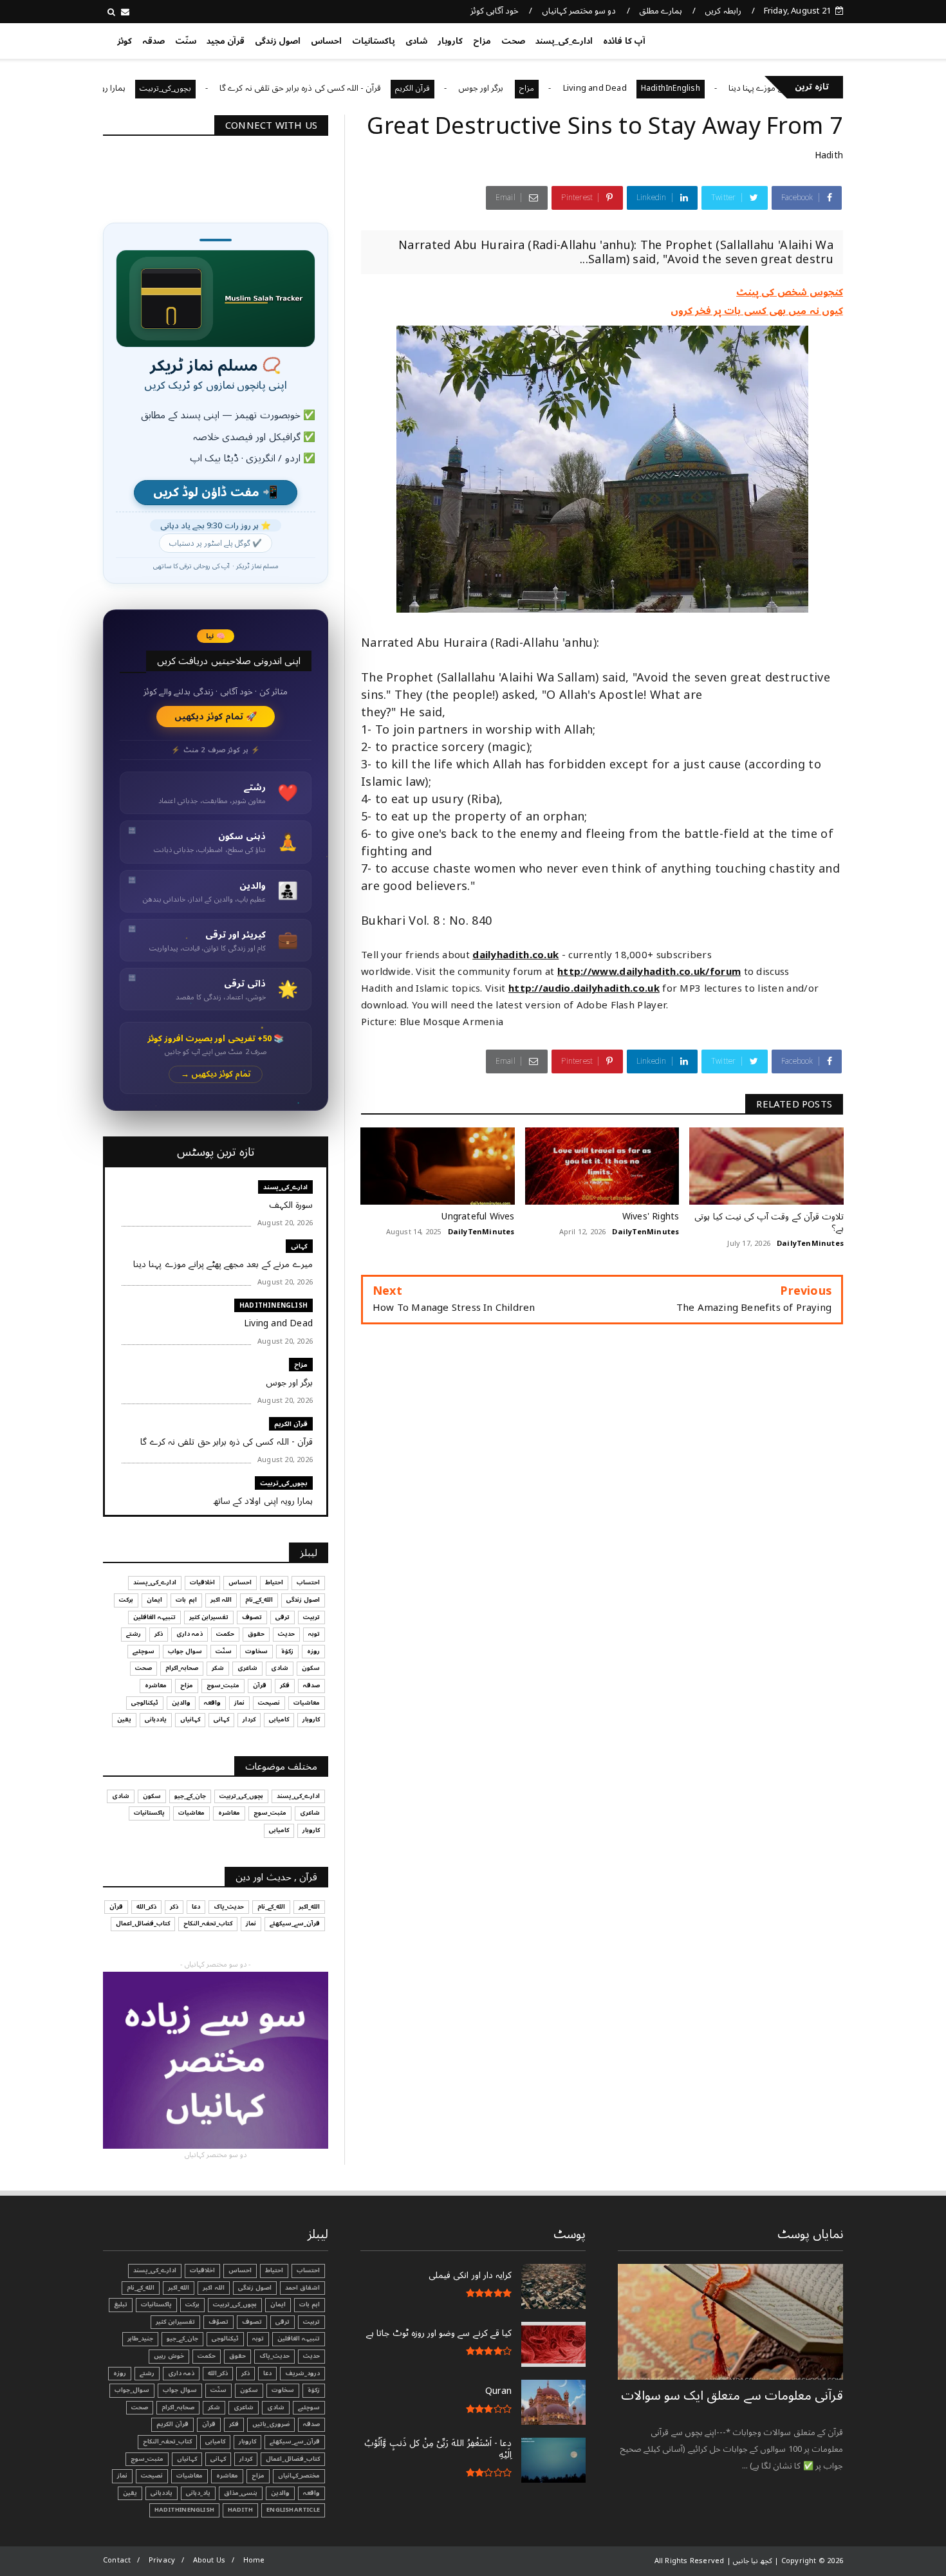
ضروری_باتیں (271, 2424)
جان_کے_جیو (190, 1796)
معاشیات (307, 1703)
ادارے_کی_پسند (564, 41)
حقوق (256, 1634)
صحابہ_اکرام (182, 1668)
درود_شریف (302, 2373)
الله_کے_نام (259, 1600)
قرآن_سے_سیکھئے (295, 1923)
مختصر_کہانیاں (299, 2476)
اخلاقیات (202, 1582)
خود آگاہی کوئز (495, 11)
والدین (181, 1703)
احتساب (308, 1582)
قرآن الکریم (480, 88)
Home (254, 2560)
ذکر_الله (146, 1907)
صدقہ (153, 41)
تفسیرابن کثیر (209, 1617)
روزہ (313, 1651)
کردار (249, 1719)
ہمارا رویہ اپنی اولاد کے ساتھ (146, 88)
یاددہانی (156, 1719)
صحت (513, 41)
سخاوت (256, 1651)
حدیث (286, 1634)
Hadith (829, 155)
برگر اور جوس (550, 88)
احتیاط (274, 1582)
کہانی (299, 1246)
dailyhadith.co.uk (515, 955)
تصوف (252, 1617)
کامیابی (279, 1719)
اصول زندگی (278, 41)
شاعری (247, 1668)
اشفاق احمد (302, 2288)
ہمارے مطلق (661, 11)
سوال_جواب (132, 2390)
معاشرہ (156, 1685)
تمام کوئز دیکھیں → (216, 1074)
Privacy (162, 2560)
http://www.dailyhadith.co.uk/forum (649, 972)
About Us (209, 2560)
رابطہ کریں (723, 11)
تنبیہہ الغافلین (154, 1617)
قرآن (260, 1685)
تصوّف (218, 2322)
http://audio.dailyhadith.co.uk (584, 988)
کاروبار (450, 41)
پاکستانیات (374, 41)
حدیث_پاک (229, 1907)
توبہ (314, 1634)
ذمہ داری (190, 1634)
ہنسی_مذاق (241, 2493)
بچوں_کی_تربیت (234, 88)
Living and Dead (663, 88)
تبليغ (121, 2304)
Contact (117, 2560)
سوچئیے (144, 1651)
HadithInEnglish (738, 88)
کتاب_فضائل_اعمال (143, 1923)
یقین (124, 1719)
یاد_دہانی (198, 2493)
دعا (196, 1907)
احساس (326, 41)
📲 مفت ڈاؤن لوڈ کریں (216, 493)
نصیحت (269, 1703)
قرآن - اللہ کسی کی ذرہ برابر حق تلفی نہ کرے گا (368, 88)
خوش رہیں (169, 2356)
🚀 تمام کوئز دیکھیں (216, 717)
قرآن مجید (226, 41)
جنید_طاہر (140, 2339)
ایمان (154, 1600)
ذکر (159, 1634)
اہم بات (186, 1600)
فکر (285, 1685)
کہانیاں (190, 1719)
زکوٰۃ (287, 1651)
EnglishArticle (293, 2510)
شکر (218, 1668)
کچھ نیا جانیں (793, 39)
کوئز (125, 41)
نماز (239, 1703)
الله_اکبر (309, 1907)
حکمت (225, 1634)
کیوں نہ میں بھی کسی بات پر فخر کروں (757, 311)
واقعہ (212, 1703)
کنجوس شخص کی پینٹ (790, 292)
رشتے (134, 1634)
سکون (311, 1668)
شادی (416, 41)
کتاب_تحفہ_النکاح (208, 1923)
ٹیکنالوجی (145, 1703)
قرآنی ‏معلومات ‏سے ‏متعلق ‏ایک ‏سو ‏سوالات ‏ (732, 2396)
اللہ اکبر (221, 1600)
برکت (126, 1600)
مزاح (482, 41)
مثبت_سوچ (223, 1685)
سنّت (186, 41)
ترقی (283, 1617)
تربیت (311, 1617)
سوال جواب (185, 1651)
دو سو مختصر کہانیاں (579, 11)
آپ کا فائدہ (624, 41)
